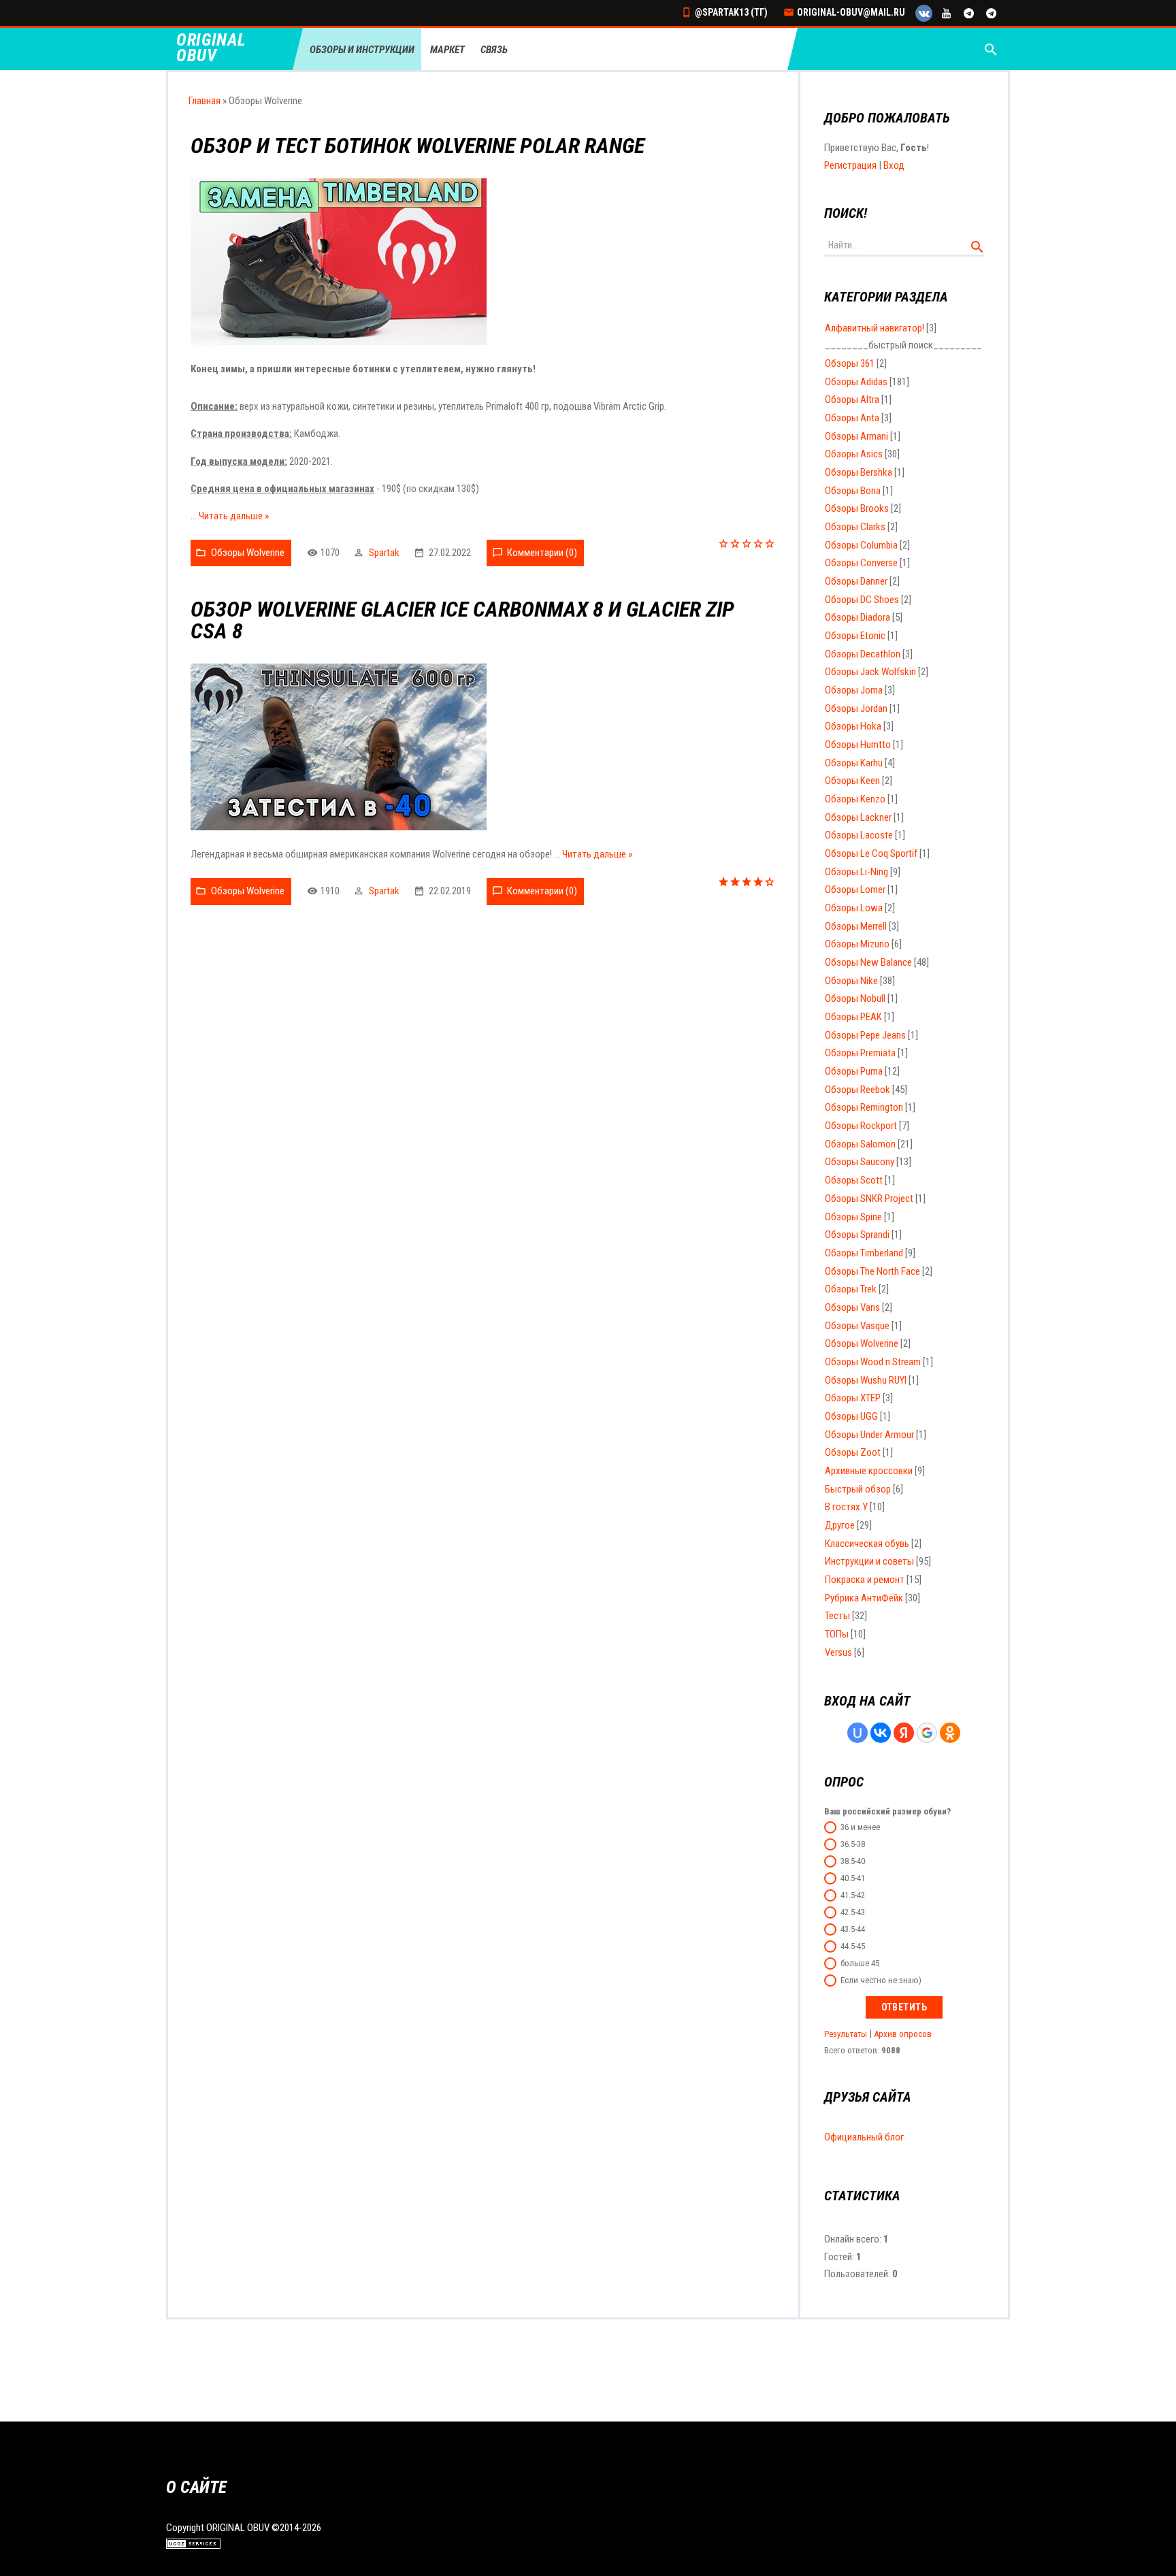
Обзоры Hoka (853, 726)
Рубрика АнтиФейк (864, 1598)
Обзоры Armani (856, 436)
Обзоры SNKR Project (869, 1199)
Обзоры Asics (854, 454)
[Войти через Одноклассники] (950, 1733)
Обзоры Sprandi (857, 1235)
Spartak (384, 553)
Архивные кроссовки (869, 1471)
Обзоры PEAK (853, 1017)
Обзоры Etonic (855, 636)
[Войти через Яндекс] (904, 1733)
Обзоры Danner (856, 581)
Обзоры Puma (854, 1071)
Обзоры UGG (851, 1416)
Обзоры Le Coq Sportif (871, 853)
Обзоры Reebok (857, 1090)
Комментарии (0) (542, 553)
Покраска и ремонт (865, 1580)
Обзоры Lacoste (859, 835)
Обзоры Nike (851, 981)
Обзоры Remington (864, 1107)
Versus (838, 1652)
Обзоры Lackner (858, 817)
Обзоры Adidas (856, 382)
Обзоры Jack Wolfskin (870, 672)
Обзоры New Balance (868, 962)
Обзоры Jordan (856, 708)
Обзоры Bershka (859, 472)
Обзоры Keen (852, 781)
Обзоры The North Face (872, 1271)
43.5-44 (853, 1929)
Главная (205, 101)
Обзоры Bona (853, 491)
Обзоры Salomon (860, 1144)
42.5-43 (853, 1912)
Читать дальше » (234, 516)
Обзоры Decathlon (863, 654)
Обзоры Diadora (857, 617)
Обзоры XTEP (853, 1398)
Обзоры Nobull (855, 998)
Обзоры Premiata (860, 1053)
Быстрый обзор (858, 1489)
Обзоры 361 (850, 363)
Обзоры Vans (852, 1307)
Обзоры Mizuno (857, 944)
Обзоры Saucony (860, 1162)
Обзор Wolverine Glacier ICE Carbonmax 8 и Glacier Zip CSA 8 (462, 620)
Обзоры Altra (852, 400)
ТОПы (837, 1634)
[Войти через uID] (857, 1733)
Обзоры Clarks (855, 527)
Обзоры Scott (854, 1180)
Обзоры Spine (853, 1217)
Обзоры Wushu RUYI (866, 1380)
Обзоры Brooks (857, 508)
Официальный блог (864, 2137)
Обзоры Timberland (864, 1253)
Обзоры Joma (854, 690)
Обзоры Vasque (857, 1326)
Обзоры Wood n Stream (873, 1362)
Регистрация (850, 165)
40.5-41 (853, 1878)
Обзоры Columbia (861, 545)
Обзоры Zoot (853, 1452)
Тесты (837, 1616)
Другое (840, 1525)
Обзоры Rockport (861, 1126)
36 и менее (860, 1827)
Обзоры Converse (861, 563)
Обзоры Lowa (854, 908)
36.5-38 (853, 1844)
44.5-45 (853, 1946)
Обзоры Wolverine (248, 553)
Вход (894, 165)
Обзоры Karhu (854, 763)
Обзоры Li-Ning (856, 872)
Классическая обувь (867, 1544)
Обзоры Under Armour (869, 1435)
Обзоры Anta (852, 418)
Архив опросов (903, 2034)
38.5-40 (853, 1861)
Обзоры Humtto (858, 745)
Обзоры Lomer (855, 890)
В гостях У (846, 1507)
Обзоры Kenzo (855, 799)
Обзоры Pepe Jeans (865, 1035)
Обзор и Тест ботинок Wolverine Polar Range (418, 146)
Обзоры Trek (851, 1289)
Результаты (846, 2034)
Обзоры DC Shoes (862, 600)
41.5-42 (853, 1895)
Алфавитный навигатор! (875, 328)
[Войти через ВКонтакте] (881, 1733)
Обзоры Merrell (856, 926)
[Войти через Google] (927, 1733)
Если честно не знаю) (881, 1980)
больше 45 (860, 1963)
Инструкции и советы (869, 1561)
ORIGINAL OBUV (211, 48)
